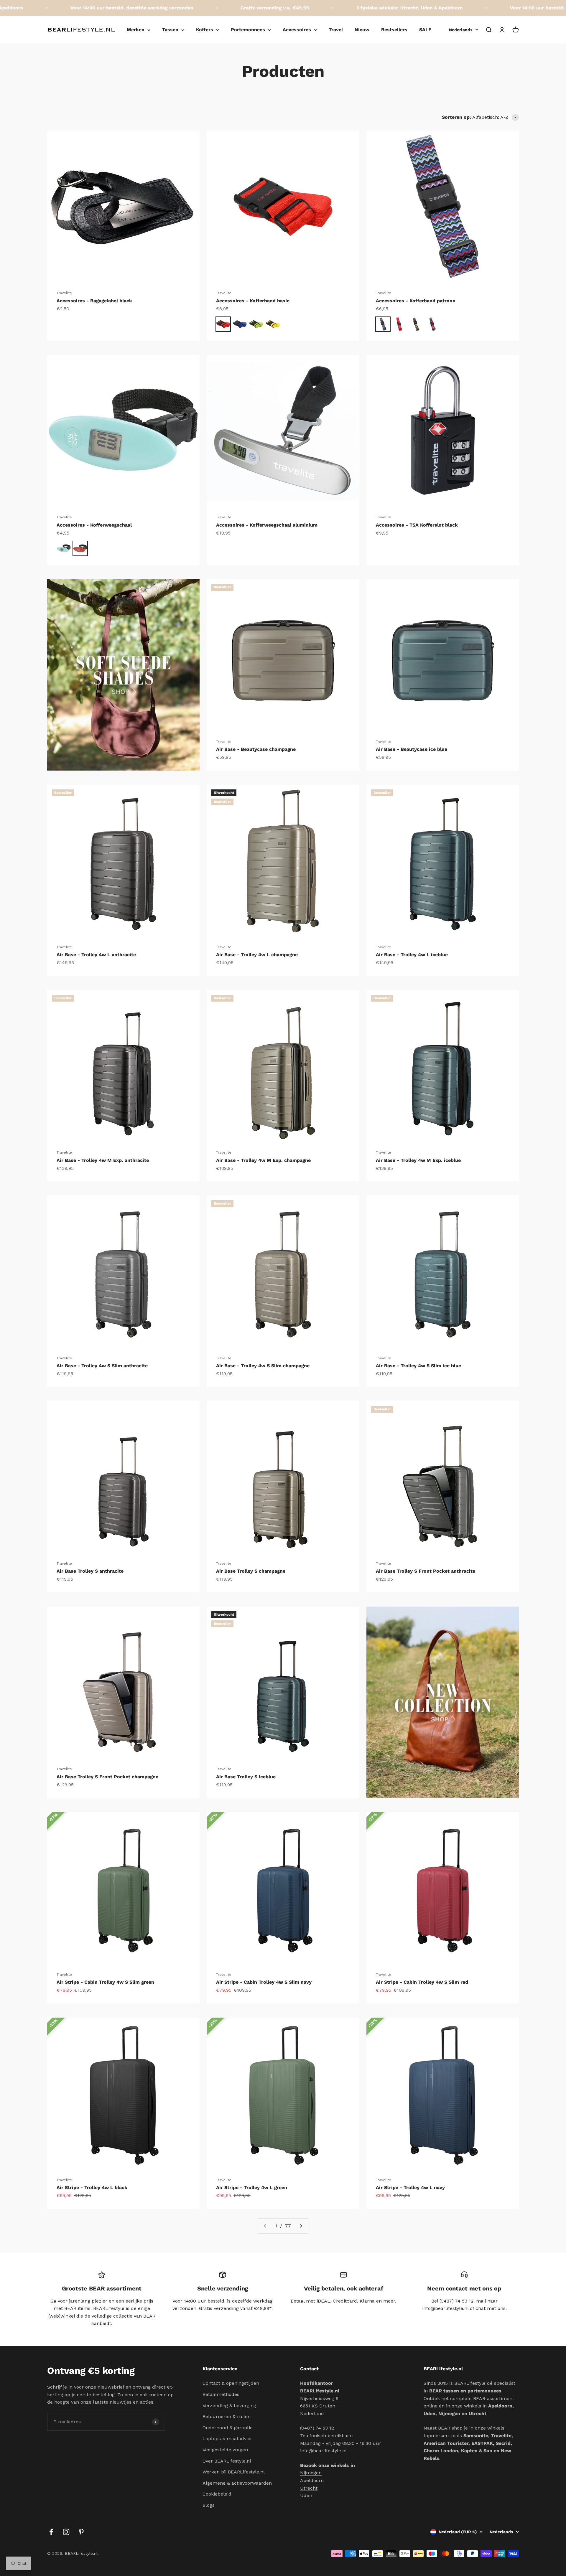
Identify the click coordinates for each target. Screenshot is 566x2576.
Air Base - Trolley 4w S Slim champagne (263, 1366)
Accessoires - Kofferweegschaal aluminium (267, 525)
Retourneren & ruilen (227, 2416)
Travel (336, 30)
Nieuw (362, 30)
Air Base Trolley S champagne (251, 1571)
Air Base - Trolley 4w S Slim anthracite (102, 1366)
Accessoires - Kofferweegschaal (94, 525)
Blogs (209, 2505)
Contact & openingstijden (231, 2383)
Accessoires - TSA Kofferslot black (417, 525)
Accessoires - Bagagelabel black (94, 301)
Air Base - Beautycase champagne (256, 749)
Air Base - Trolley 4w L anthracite (96, 955)
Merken (136, 30)
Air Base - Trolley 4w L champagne (257, 955)
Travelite (64, 293)
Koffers (205, 30)
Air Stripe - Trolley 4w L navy (410, 2187)
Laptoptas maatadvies (228, 2439)
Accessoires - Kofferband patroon (416, 301)
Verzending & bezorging (229, 2406)
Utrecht (309, 2488)
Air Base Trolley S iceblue (246, 1777)
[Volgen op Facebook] (51, 2532)
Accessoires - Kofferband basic (253, 301)
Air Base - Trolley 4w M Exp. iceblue (418, 1160)
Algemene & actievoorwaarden (237, 2483)
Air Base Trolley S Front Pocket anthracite (426, 1571)
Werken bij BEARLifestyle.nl (234, 2472)
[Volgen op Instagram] (66, 2532)
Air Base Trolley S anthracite (90, 1571)
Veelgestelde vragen (225, 2450)
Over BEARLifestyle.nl (227, 2461)
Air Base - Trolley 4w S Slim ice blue (418, 1366)
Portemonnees (248, 30)
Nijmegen (311, 2473)
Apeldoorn (312, 2480)
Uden (306, 2495)
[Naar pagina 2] (301, 2226)
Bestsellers (394, 30)
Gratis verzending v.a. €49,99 (214, 8)
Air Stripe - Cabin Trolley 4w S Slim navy (264, 1982)
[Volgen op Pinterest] (81, 2532)
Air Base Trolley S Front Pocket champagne (107, 1777)
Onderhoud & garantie (228, 2428)
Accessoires (297, 30)
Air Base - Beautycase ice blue (412, 749)
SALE (425, 30)
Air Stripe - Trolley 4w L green (252, 2187)
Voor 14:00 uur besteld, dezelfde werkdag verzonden (71, 8)
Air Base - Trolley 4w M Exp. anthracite (103, 1160)
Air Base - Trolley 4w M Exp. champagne (263, 1160)
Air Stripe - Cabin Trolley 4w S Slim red (422, 1982)
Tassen (170, 30)
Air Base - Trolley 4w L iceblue (412, 955)
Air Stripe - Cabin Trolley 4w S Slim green (105, 1982)
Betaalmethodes (221, 2394)
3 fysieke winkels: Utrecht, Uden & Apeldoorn (348, 8)
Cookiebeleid (217, 2494)
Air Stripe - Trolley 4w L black (92, 2187)
